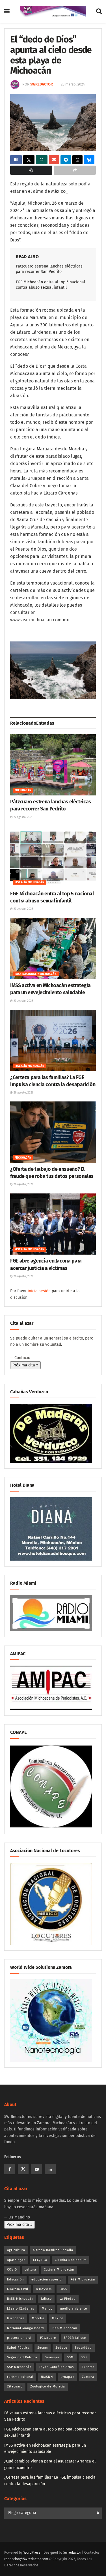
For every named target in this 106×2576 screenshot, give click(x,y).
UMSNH (47, 2377)
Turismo (88, 2367)
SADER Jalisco (75, 2338)
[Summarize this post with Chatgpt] (31, 170)
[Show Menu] (7, 11)
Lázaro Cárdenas (21, 2309)
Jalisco (46, 2299)
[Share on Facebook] (16, 160)
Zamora (88, 2377)
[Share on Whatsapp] (42, 160)
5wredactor (42, 84)
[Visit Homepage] (53, 11)
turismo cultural (20, 2377)
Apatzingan (16, 2260)
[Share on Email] (54, 160)
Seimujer (52, 2357)
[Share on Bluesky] (89, 160)
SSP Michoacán (19, 2367)
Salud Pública (18, 2348)
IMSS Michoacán (20, 2299)
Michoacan (16, 2318)
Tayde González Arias (56, 2367)
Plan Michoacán (64, 2328)
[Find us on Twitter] (23, 2169)
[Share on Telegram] (66, 160)
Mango (47, 2309)
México (58, 2318)
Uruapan (67, 2377)
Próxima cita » (25, 1365)
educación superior (47, 2279)
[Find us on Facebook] (10, 2169)
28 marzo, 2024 (73, 84)
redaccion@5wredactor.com (26, 2559)
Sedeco (61, 2348)
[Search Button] (99, 11)
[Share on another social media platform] (75, 170)
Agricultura (16, 2250)
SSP (84, 2357)
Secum (43, 2348)
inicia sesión (39, 1291)
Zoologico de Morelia (48, 2386)
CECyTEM (40, 2260)
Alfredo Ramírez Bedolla (53, 2250)
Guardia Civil (18, 2289)
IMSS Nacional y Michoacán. (36, 974)
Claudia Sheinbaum (71, 2260)
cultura (30, 2270)
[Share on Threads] (78, 160)
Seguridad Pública (22, 2357)
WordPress (32, 2553)
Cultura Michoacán (59, 2270)
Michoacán (23, 790)
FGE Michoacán (83, 2279)
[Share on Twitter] (29, 160)
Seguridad (83, 2348)
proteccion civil (20, 2338)
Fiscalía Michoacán (30, 882)
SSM (70, 2357)
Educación (15, 2279)
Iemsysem (44, 2289)
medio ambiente (74, 2309)
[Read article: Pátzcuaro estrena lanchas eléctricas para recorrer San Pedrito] (53, 765)
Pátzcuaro (48, 2338)
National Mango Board (26, 2328)
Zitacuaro (15, 2386)
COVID (12, 2270)
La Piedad (68, 2299)
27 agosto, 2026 (23, 817)
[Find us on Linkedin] (50, 2169)
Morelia (38, 2318)
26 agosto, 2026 (23, 1093)
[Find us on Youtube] (37, 2169)
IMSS (63, 2289)
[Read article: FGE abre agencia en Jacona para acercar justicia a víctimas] (53, 1224)
